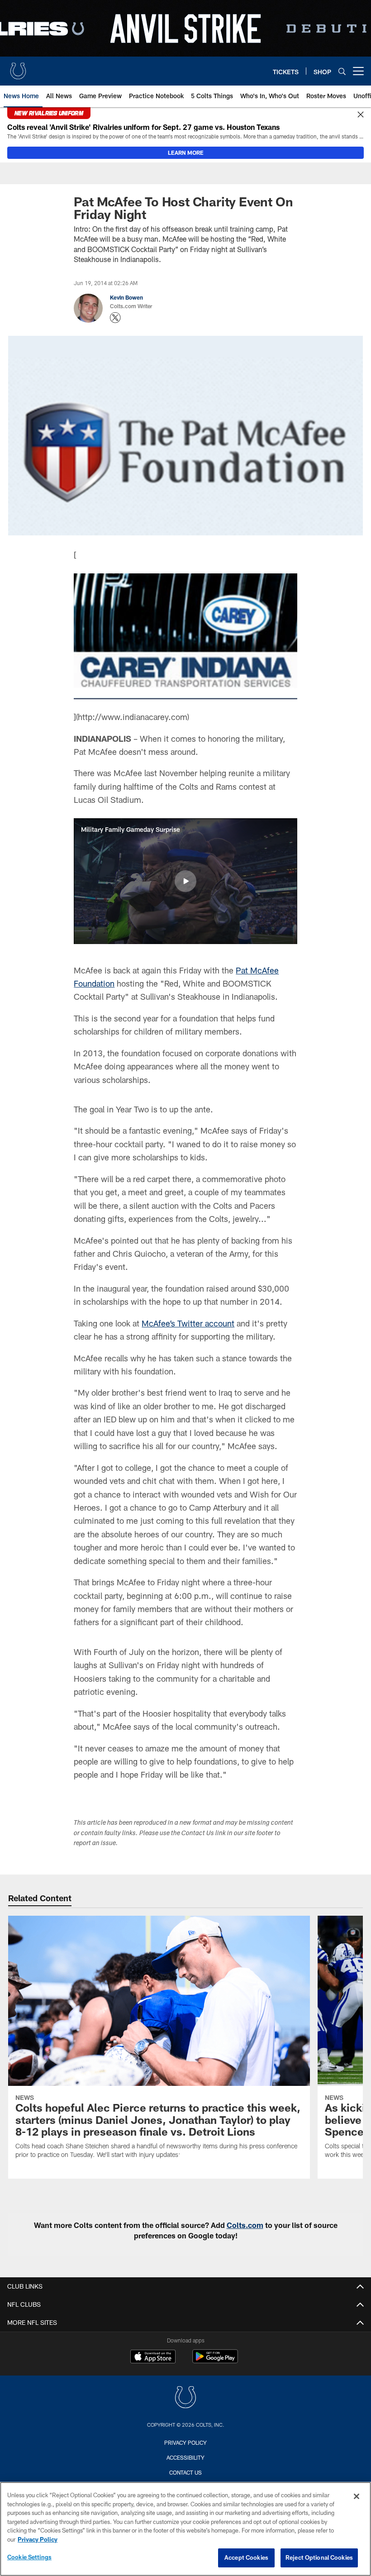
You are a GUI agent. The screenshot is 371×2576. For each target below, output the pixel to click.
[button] (185, 881)
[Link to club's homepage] (18, 67)
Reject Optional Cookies (319, 2557)
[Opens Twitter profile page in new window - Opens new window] (115, 318)
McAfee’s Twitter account (188, 1323)
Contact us (185, 2472)
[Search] (342, 71)
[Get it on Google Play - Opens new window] (215, 2361)
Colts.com (245, 2225)
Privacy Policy (185, 2442)
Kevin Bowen (126, 297)
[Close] (361, 115)
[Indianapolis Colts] (185, 2398)
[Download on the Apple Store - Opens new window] (153, 2357)
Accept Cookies (246, 2557)
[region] (185, 2529)
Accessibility (185, 2457)
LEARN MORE (186, 153)
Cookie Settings (29, 2557)
